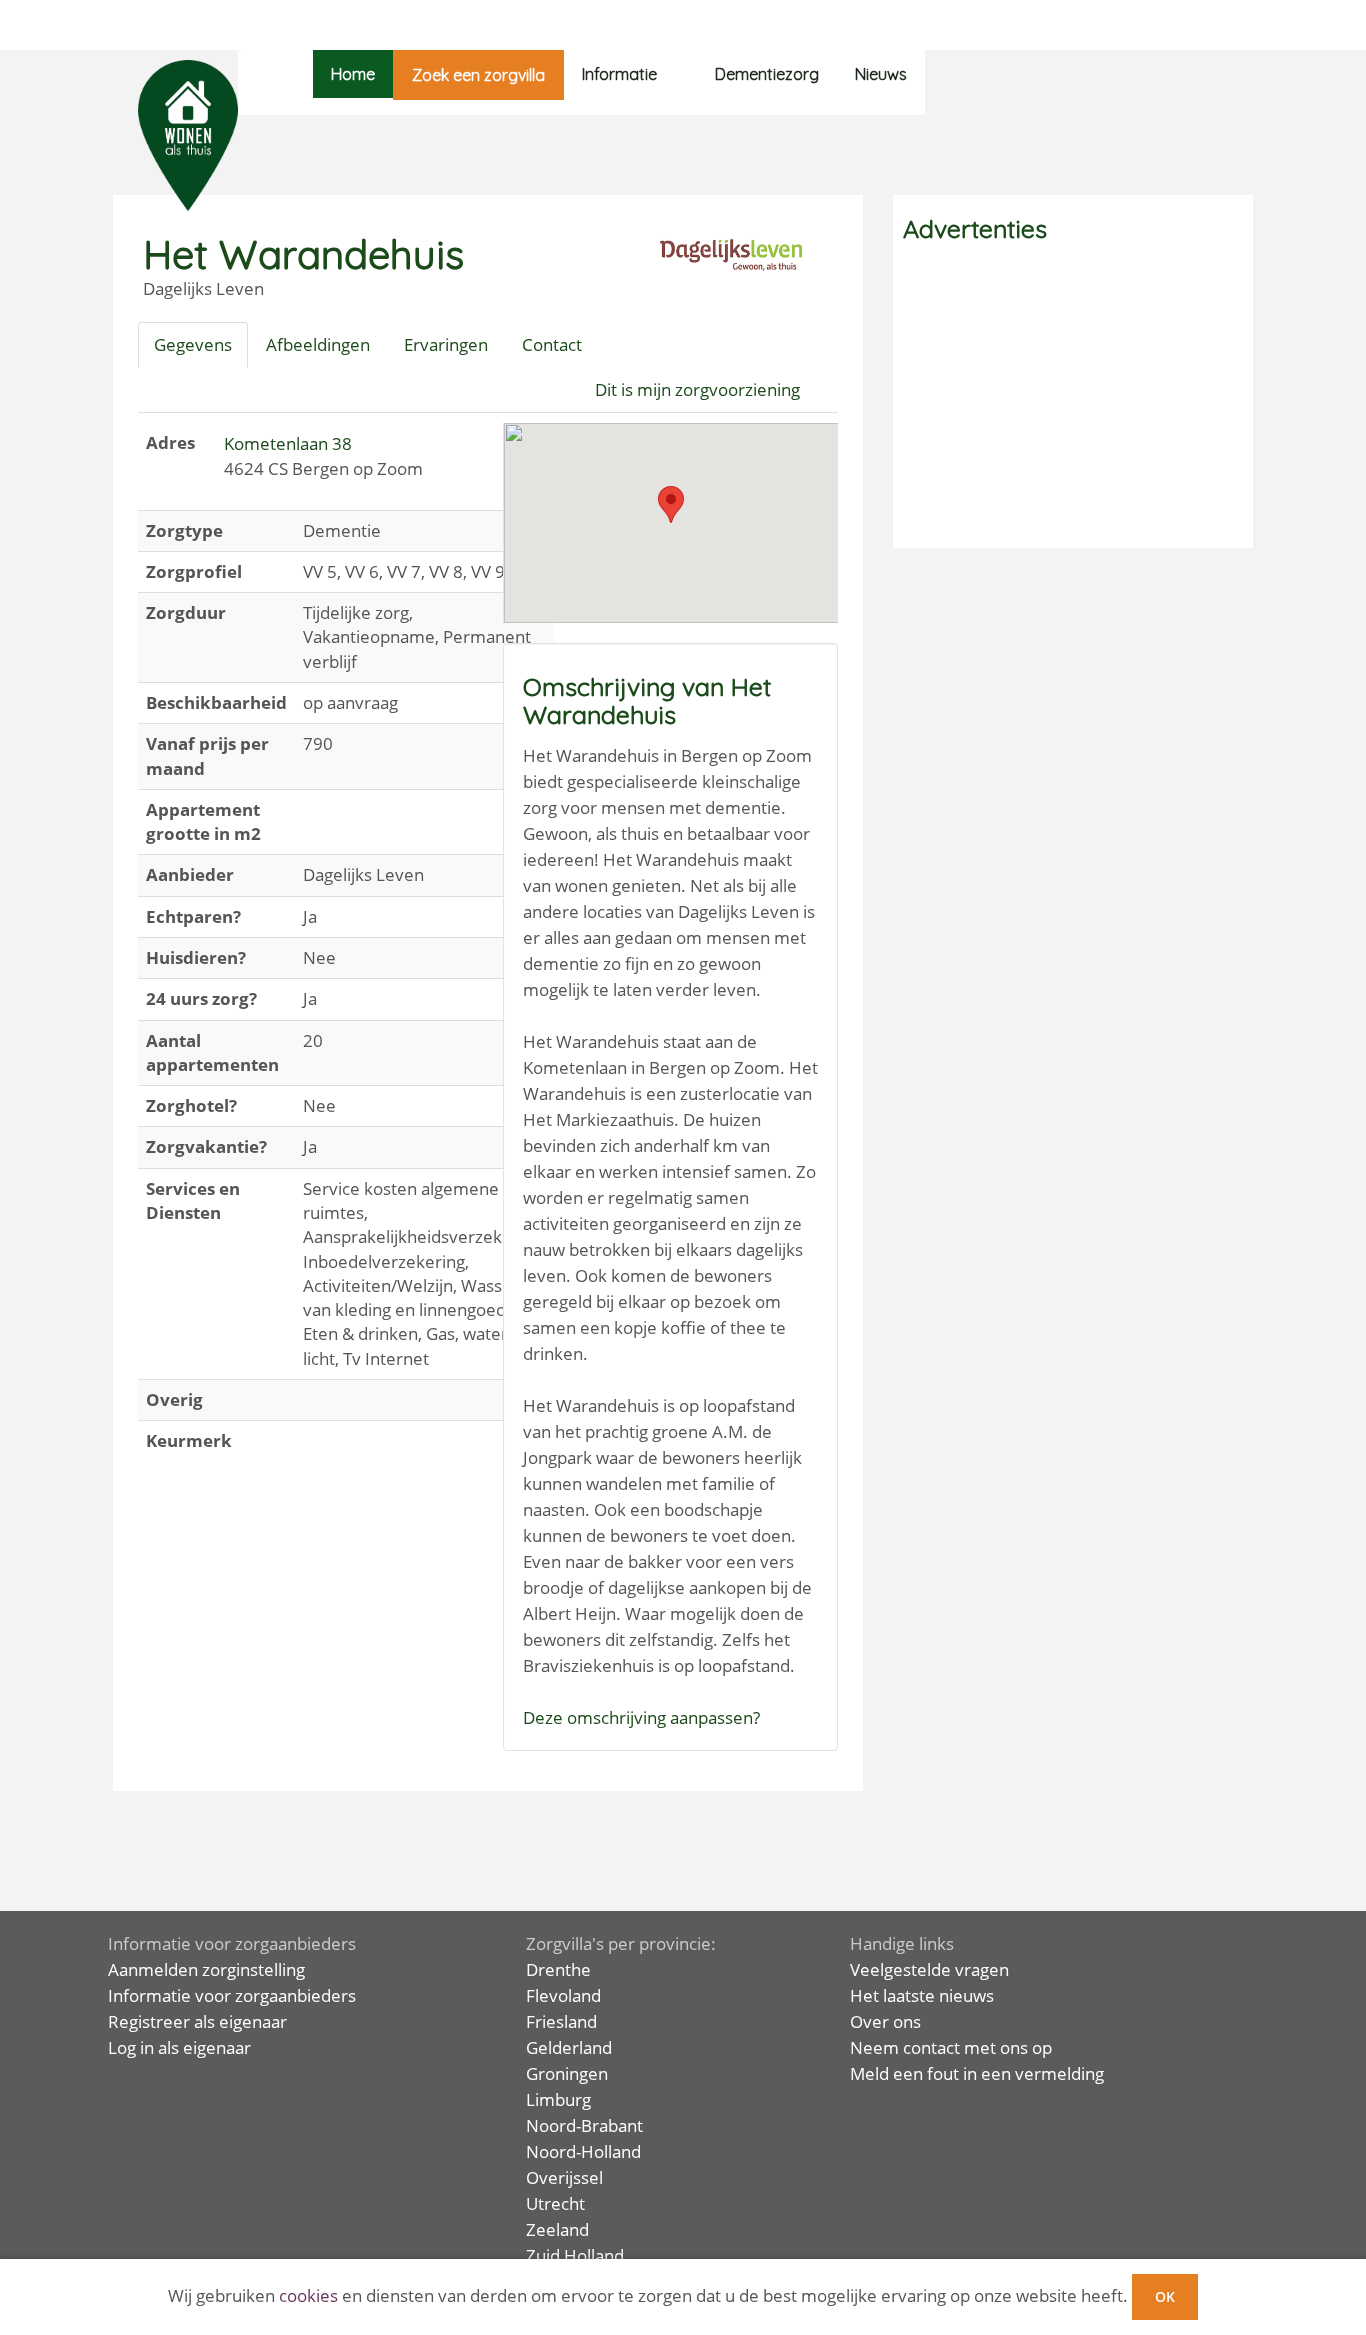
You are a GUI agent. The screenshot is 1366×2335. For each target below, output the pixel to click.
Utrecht (555, 2203)
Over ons (885, 2021)
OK (1165, 2296)
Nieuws (881, 74)
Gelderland (569, 2047)
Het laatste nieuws (922, 1995)
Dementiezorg (767, 74)
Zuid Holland (575, 2255)
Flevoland (563, 1995)
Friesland (561, 2021)
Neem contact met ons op (951, 2047)
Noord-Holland (583, 2151)
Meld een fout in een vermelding (977, 2073)
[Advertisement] (1073, 398)
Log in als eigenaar (179, 2047)
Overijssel (564, 2177)
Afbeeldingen (318, 344)
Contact (552, 344)
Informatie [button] (619, 74)
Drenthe (558, 1969)
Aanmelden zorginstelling (206, 1969)
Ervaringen (446, 344)
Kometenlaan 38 (288, 443)
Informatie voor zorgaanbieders (232, 1995)
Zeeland (557, 2229)
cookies (308, 2295)
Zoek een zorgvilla (478, 75)
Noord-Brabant (584, 2125)
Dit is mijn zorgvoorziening (697, 389)
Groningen (567, 2073)
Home (353, 74)
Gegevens (193, 344)
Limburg (558, 2099)
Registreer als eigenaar (197, 2021)
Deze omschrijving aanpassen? (641, 1717)
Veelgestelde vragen (929, 1969)
